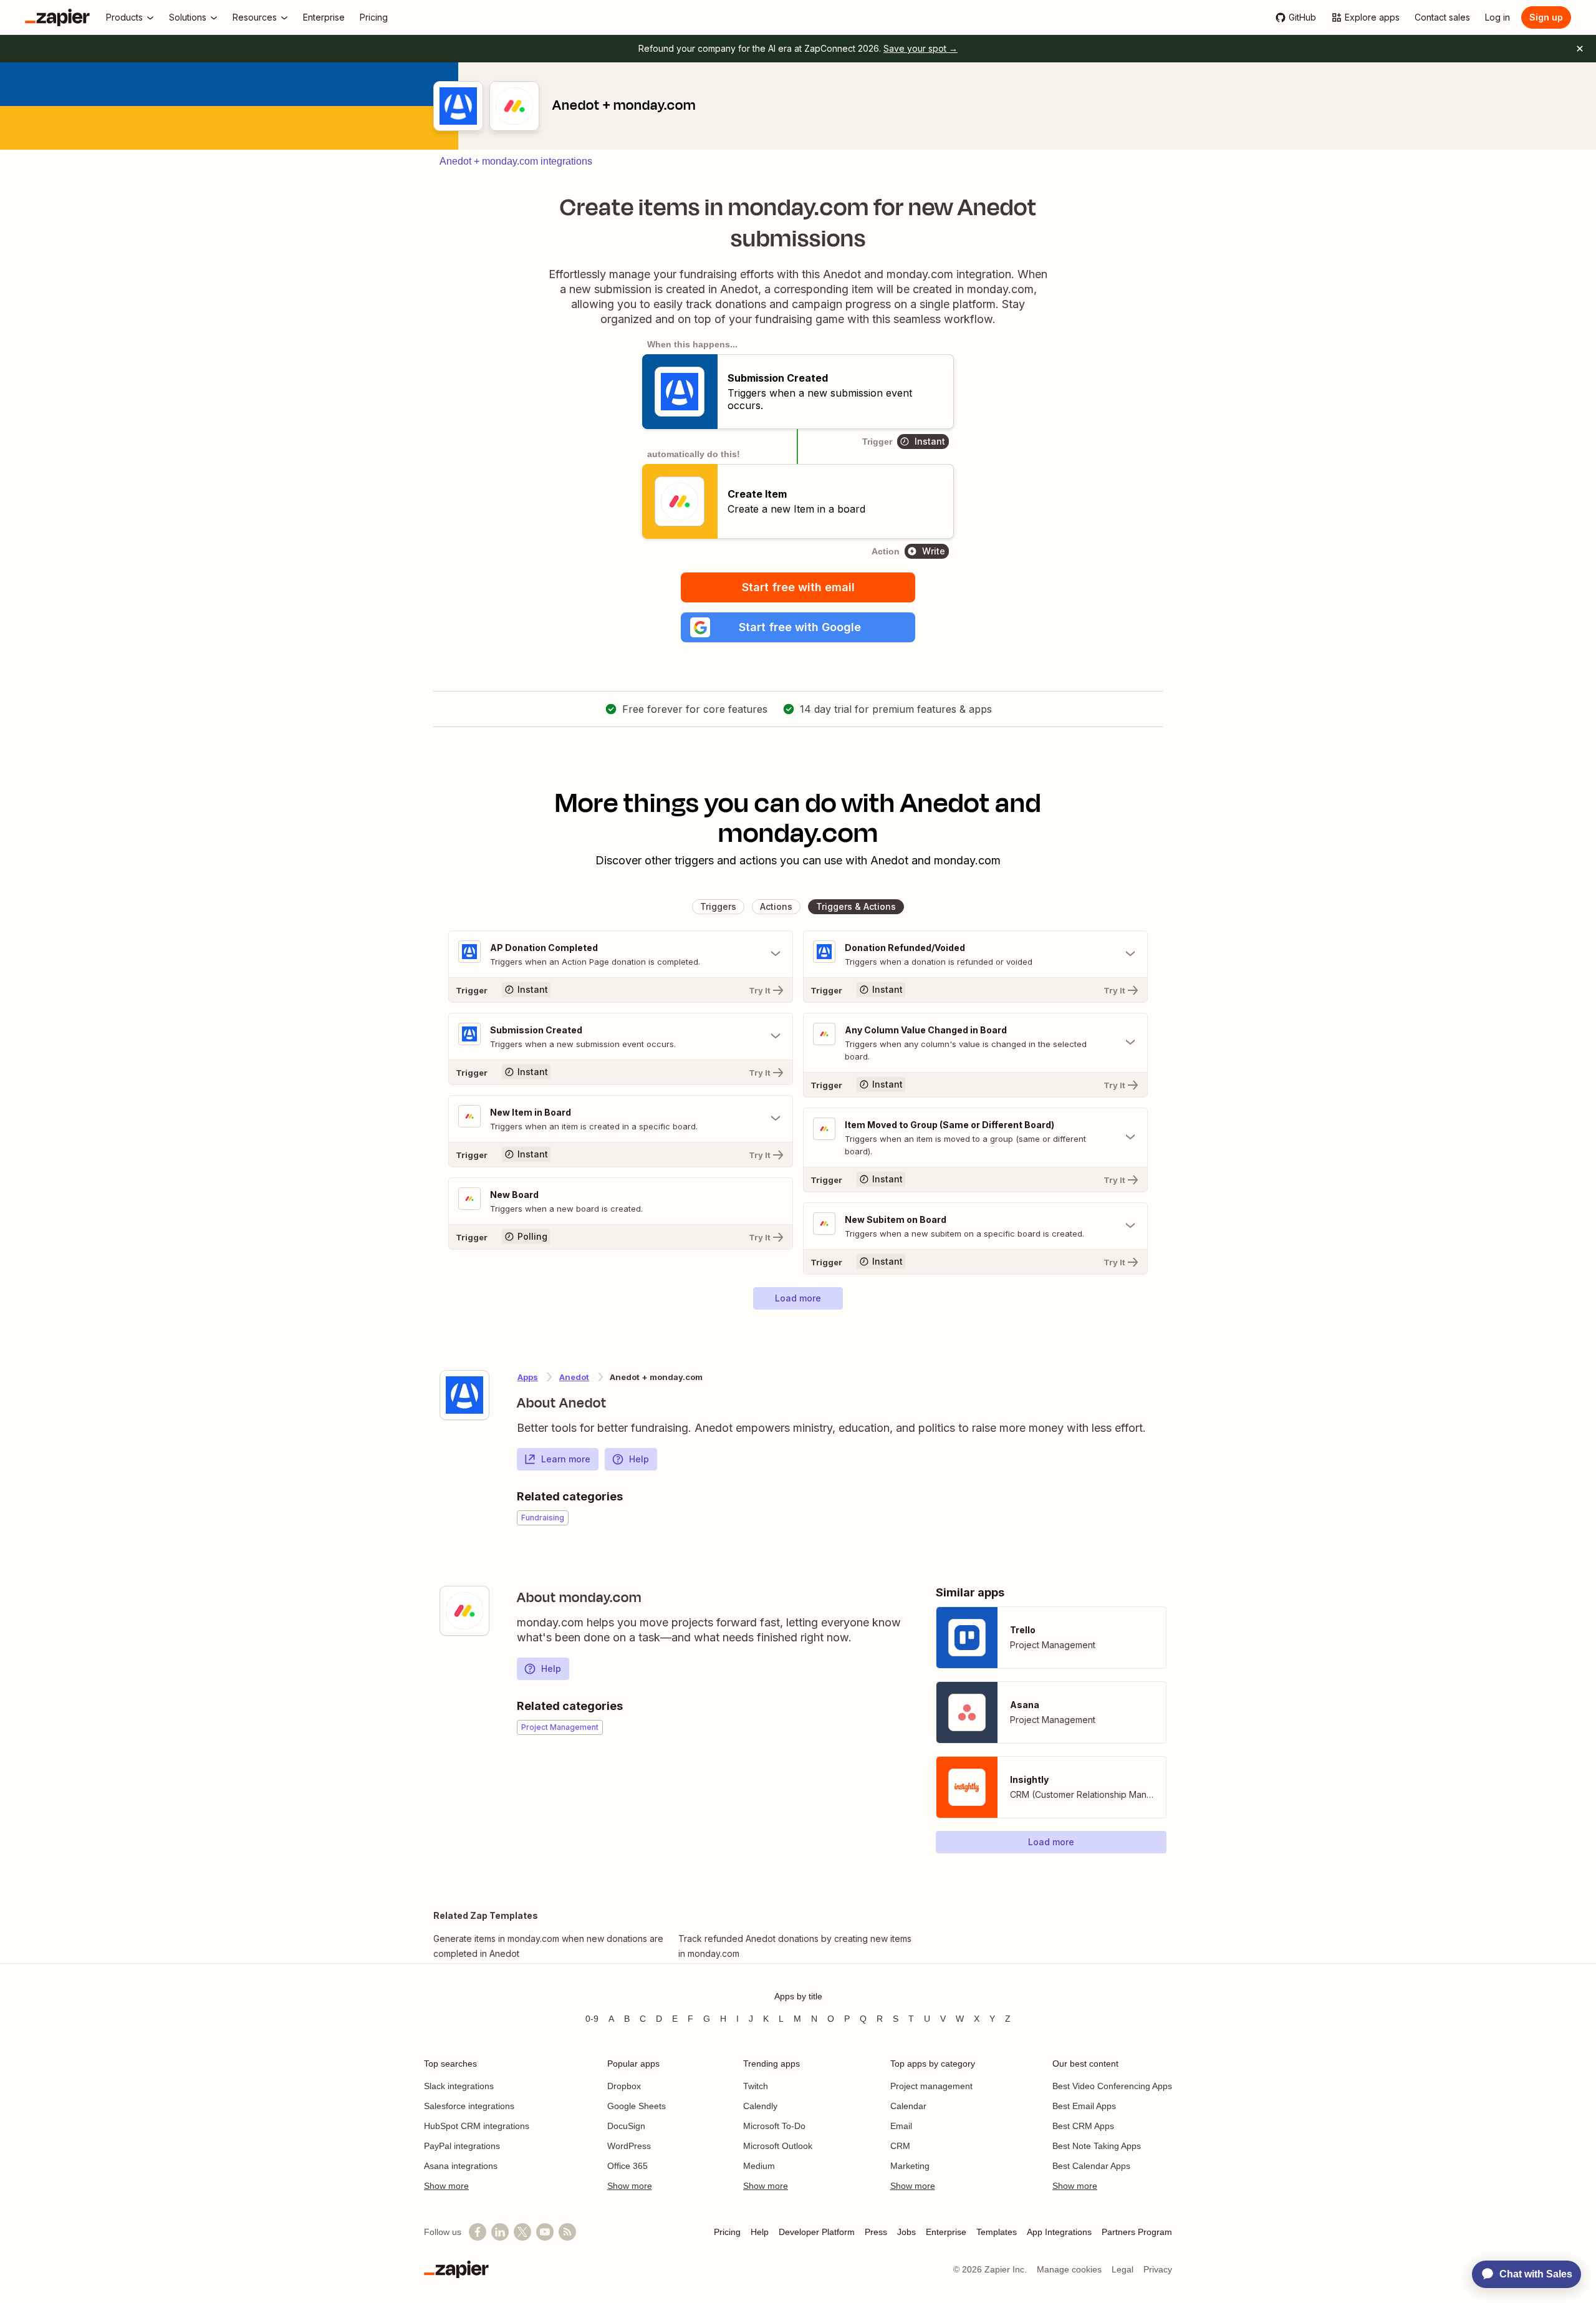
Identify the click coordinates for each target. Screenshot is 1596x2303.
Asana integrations (461, 2166)
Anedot (574, 1377)
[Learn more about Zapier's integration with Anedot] (464, 1395)
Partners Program (1137, 2232)
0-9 (592, 2019)
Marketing (910, 2166)
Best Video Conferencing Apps (1112, 2086)
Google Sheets (637, 2106)
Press (876, 2232)
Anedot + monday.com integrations (516, 161)
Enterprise (946, 2232)
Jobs (906, 2232)
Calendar (908, 2106)
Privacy (1158, 2269)
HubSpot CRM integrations (477, 2126)
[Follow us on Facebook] (478, 2232)
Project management (931, 2086)
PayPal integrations (462, 2146)
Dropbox (624, 2086)
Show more (446, 2186)
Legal (1122, 2269)
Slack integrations (459, 2086)
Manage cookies (1069, 2269)
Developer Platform (817, 2232)
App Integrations (1059, 2232)
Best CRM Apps (1083, 2126)
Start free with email (798, 587)
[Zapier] (57, 17)
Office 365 (627, 2166)
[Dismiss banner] (1580, 49)
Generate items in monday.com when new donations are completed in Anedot (548, 1946)
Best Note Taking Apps (1097, 2146)
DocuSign (626, 2126)
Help (639, 1459)
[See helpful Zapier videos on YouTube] (545, 2232)
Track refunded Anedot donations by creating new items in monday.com (795, 1946)
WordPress (629, 2146)
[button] (798, 627)
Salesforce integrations (469, 2106)
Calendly (760, 2106)
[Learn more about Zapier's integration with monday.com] (464, 1611)
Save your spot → (921, 48)
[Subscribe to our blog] (567, 2232)
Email (901, 2126)
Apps (528, 1377)
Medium (759, 2166)
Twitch (756, 2086)
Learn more (566, 1459)
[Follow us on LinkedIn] (500, 2232)
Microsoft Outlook (778, 2146)
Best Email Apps (1084, 2106)
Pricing (727, 2232)
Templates (997, 2232)
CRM (900, 2146)
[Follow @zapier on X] (522, 2232)
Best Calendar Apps (1091, 2166)
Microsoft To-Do (774, 2126)
